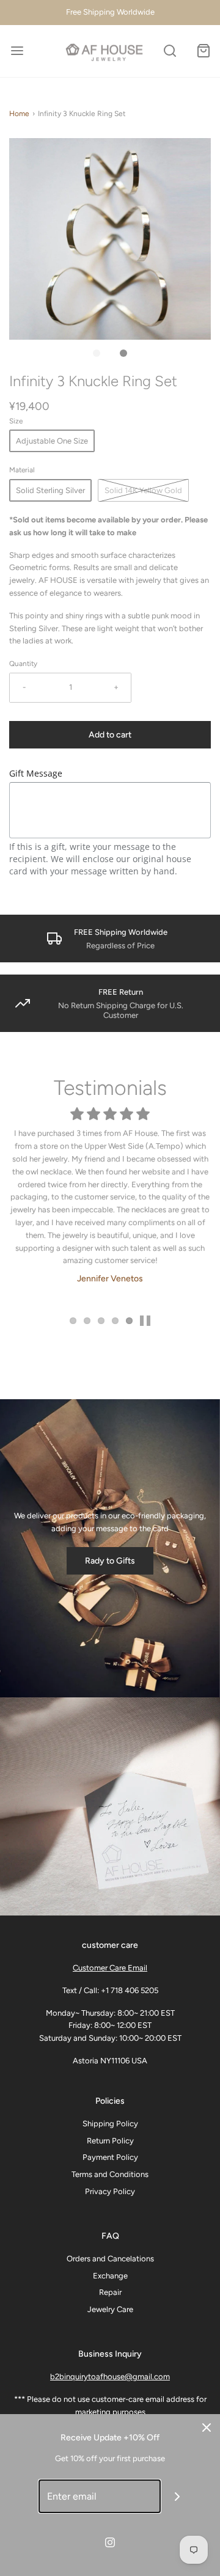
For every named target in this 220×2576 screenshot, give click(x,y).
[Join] (178, 2496)
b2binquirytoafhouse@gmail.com (110, 2377)
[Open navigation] (17, 51)
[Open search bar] (170, 51)
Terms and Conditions (110, 2174)
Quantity (23, 664)
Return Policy (110, 2141)
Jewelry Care (110, 2309)
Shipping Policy (110, 2124)
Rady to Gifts (110, 1561)
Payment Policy (110, 2157)
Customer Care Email (110, 1968)
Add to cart (110, 735)
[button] (110, 239)
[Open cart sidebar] (203, 51)
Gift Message (36, 773)
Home (19, 114)
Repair (110, 2292)
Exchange (110, 2276)
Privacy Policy (110, 2191)
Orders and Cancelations (110, 2259)
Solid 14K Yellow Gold (143, 490)
